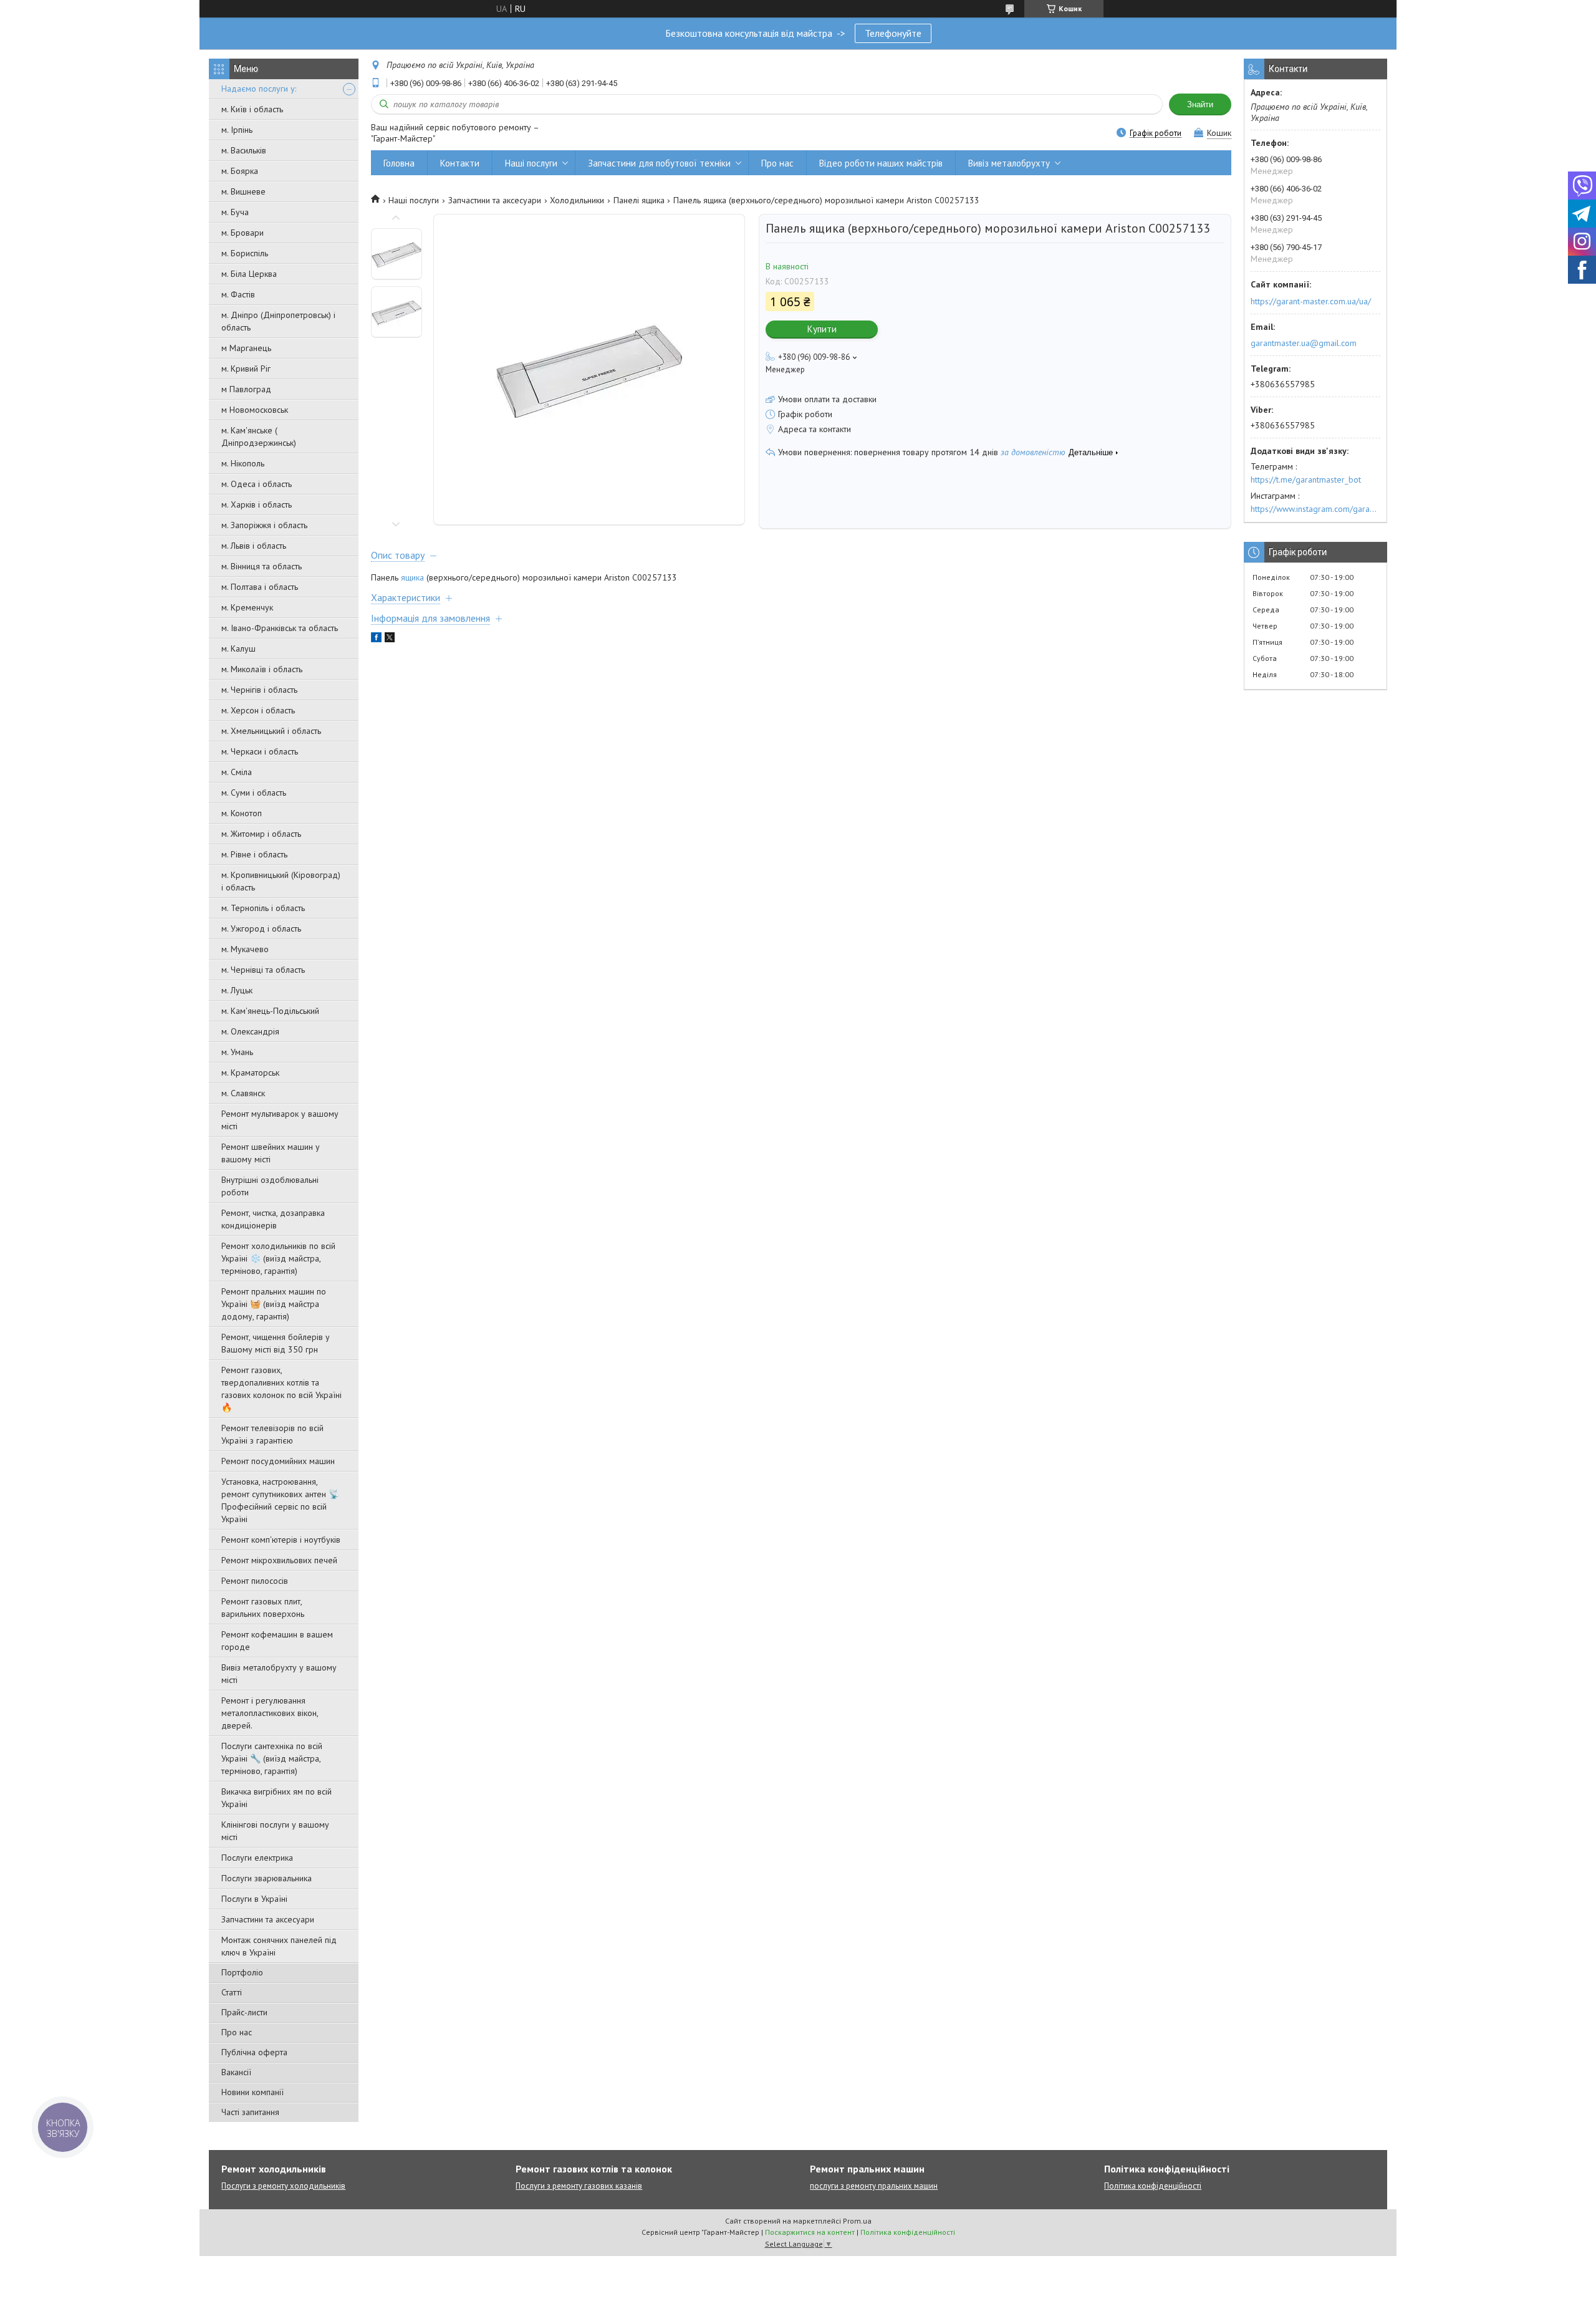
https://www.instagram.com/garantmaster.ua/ (1315, 509)
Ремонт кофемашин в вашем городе (277, 1641)
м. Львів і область (254, 546)
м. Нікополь (243, 463)
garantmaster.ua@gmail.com (1304, 343)
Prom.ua (857, 2221)
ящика (412, 577)
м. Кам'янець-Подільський (270, 1011)
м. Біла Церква (249, 274)
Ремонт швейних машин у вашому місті (271, 1153)
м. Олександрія (250, 1031)
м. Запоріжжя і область (264, 525)
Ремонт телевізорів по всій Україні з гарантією (272, 1434)
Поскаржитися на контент (810, 2232)
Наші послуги (531, 163)
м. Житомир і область (261, 834)
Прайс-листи (244, 2012)
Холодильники (577, 200)
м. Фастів (238, 294)
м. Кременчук (247, 607)
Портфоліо (242, 1972)
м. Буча (235, 212)
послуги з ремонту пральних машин (874, 2186)
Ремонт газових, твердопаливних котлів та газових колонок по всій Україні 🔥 (281, 1389)
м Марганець (246, 348)
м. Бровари (243, 233)
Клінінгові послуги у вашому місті (275, 1831)
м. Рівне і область (254, 854)
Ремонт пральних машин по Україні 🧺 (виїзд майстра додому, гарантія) (274, 1304)
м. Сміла (237, 772)
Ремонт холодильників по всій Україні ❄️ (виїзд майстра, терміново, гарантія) (278, 1258)
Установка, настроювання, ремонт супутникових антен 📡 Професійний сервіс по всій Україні (280, 1500)
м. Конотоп (242, 813)
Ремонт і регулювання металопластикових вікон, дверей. (270, 1713)
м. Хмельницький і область (271, 731)
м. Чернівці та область (263, 970)
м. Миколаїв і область (262, 669)
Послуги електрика (257, 1858)
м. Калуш (238, 648)
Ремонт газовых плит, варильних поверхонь (263, 1608)
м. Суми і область (254, 793)
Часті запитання (250, 2112)
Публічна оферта (254, 2052)
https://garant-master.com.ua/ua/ (1311, 301)
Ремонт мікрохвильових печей (279, 1560)
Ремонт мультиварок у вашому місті (280, 1120)
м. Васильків (244, 150)
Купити (822, 329)
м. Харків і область (257, 504)
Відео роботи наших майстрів (881, 163)
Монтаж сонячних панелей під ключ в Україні (279, 1946)
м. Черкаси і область (260, 751)
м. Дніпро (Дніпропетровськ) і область (278, 321)
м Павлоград (246, 389)
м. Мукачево (245, 949)
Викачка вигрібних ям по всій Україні (276, 1798)
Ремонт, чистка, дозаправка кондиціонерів (273, 1219)
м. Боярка (240, 171)
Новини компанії (252, 2092)
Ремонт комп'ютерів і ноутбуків (281, 1540)
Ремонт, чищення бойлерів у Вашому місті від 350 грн (276, 1343)
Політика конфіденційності (1153, 2186)
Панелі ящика (639, 200)
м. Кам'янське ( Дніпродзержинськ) (259, 436)
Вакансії (236, 2072)
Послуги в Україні (254, 1899)
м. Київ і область (252, 109)
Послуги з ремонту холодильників (283, 2186)
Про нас (237, 2032)
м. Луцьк (237, 990)
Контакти (460, 163)
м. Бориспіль (245, 253)
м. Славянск (243, 1093)
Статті (232, 1992)
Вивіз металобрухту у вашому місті (279, 1674)
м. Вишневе (243, 191)
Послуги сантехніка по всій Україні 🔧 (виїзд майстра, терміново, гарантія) (272, 1758)
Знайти (1200, 104)
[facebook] (376, 639)
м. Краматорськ (250, 1073)
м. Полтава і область (260, 587)
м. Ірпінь (237, 130)
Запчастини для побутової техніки (659, 163)
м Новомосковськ (255, 410)
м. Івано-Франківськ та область (280, 628)
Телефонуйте (893, 33)
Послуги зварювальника (267, 1878)
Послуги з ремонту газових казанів (579, 2186)
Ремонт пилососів (255, 1581)
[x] (390, 639)
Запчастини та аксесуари (268, 1919)
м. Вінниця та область (262, 566)
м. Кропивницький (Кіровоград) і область (281, 881)
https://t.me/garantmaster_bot (1306, 480)
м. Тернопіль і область (263, 908)
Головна (399, 163)
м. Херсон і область (258, 710)
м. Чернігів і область (259, 690)
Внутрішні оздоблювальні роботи (270, 1186)
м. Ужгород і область (261, 928)
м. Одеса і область (257, 484)
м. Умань (237, 1052)
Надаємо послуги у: (259, 89)
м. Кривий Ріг (246, 369)
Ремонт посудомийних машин (278, 1461)
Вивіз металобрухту (1009, 163)
